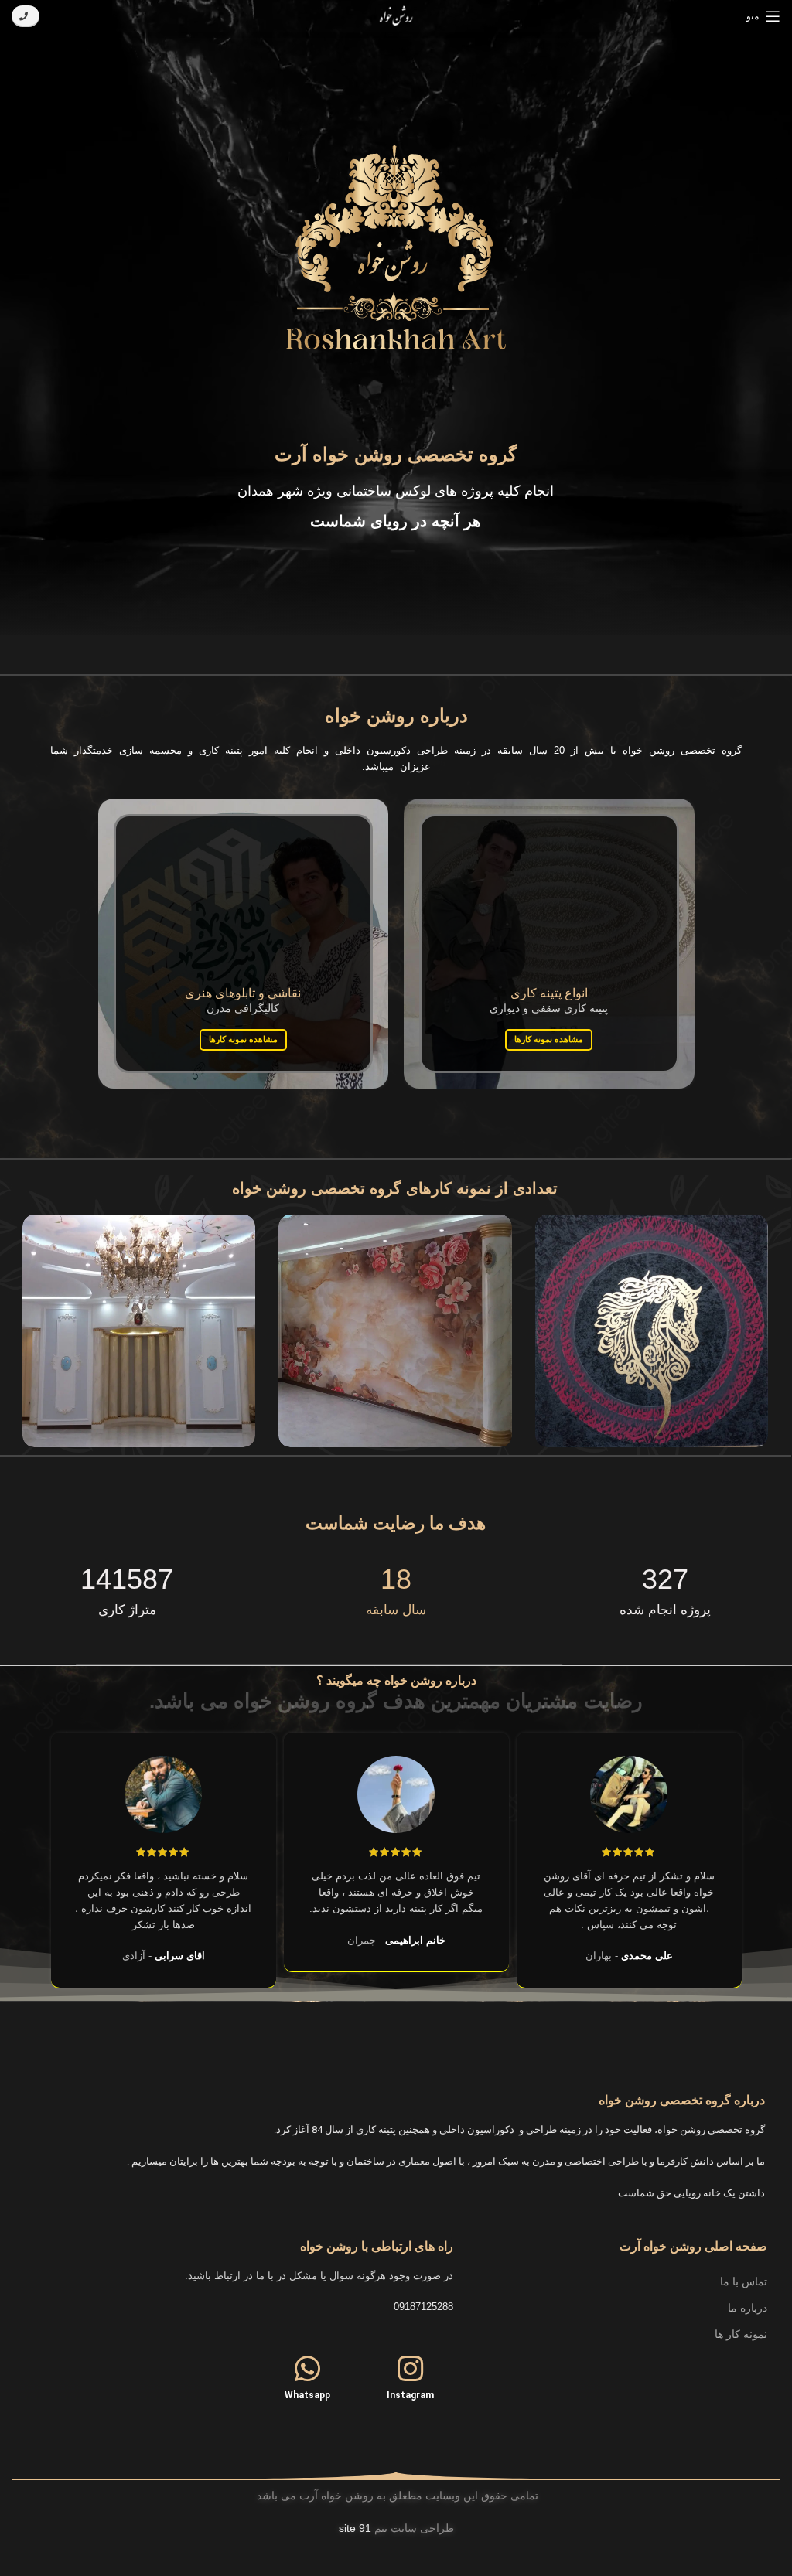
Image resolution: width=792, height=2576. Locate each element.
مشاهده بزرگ (547, 1226)
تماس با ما (744, 2281)
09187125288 (423, 2307)
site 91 (355, 2528)
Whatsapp (307, 2395)
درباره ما (748, 2308)
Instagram (410, 2395)
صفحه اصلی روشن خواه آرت (693, 2246)
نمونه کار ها (741, 2334)
